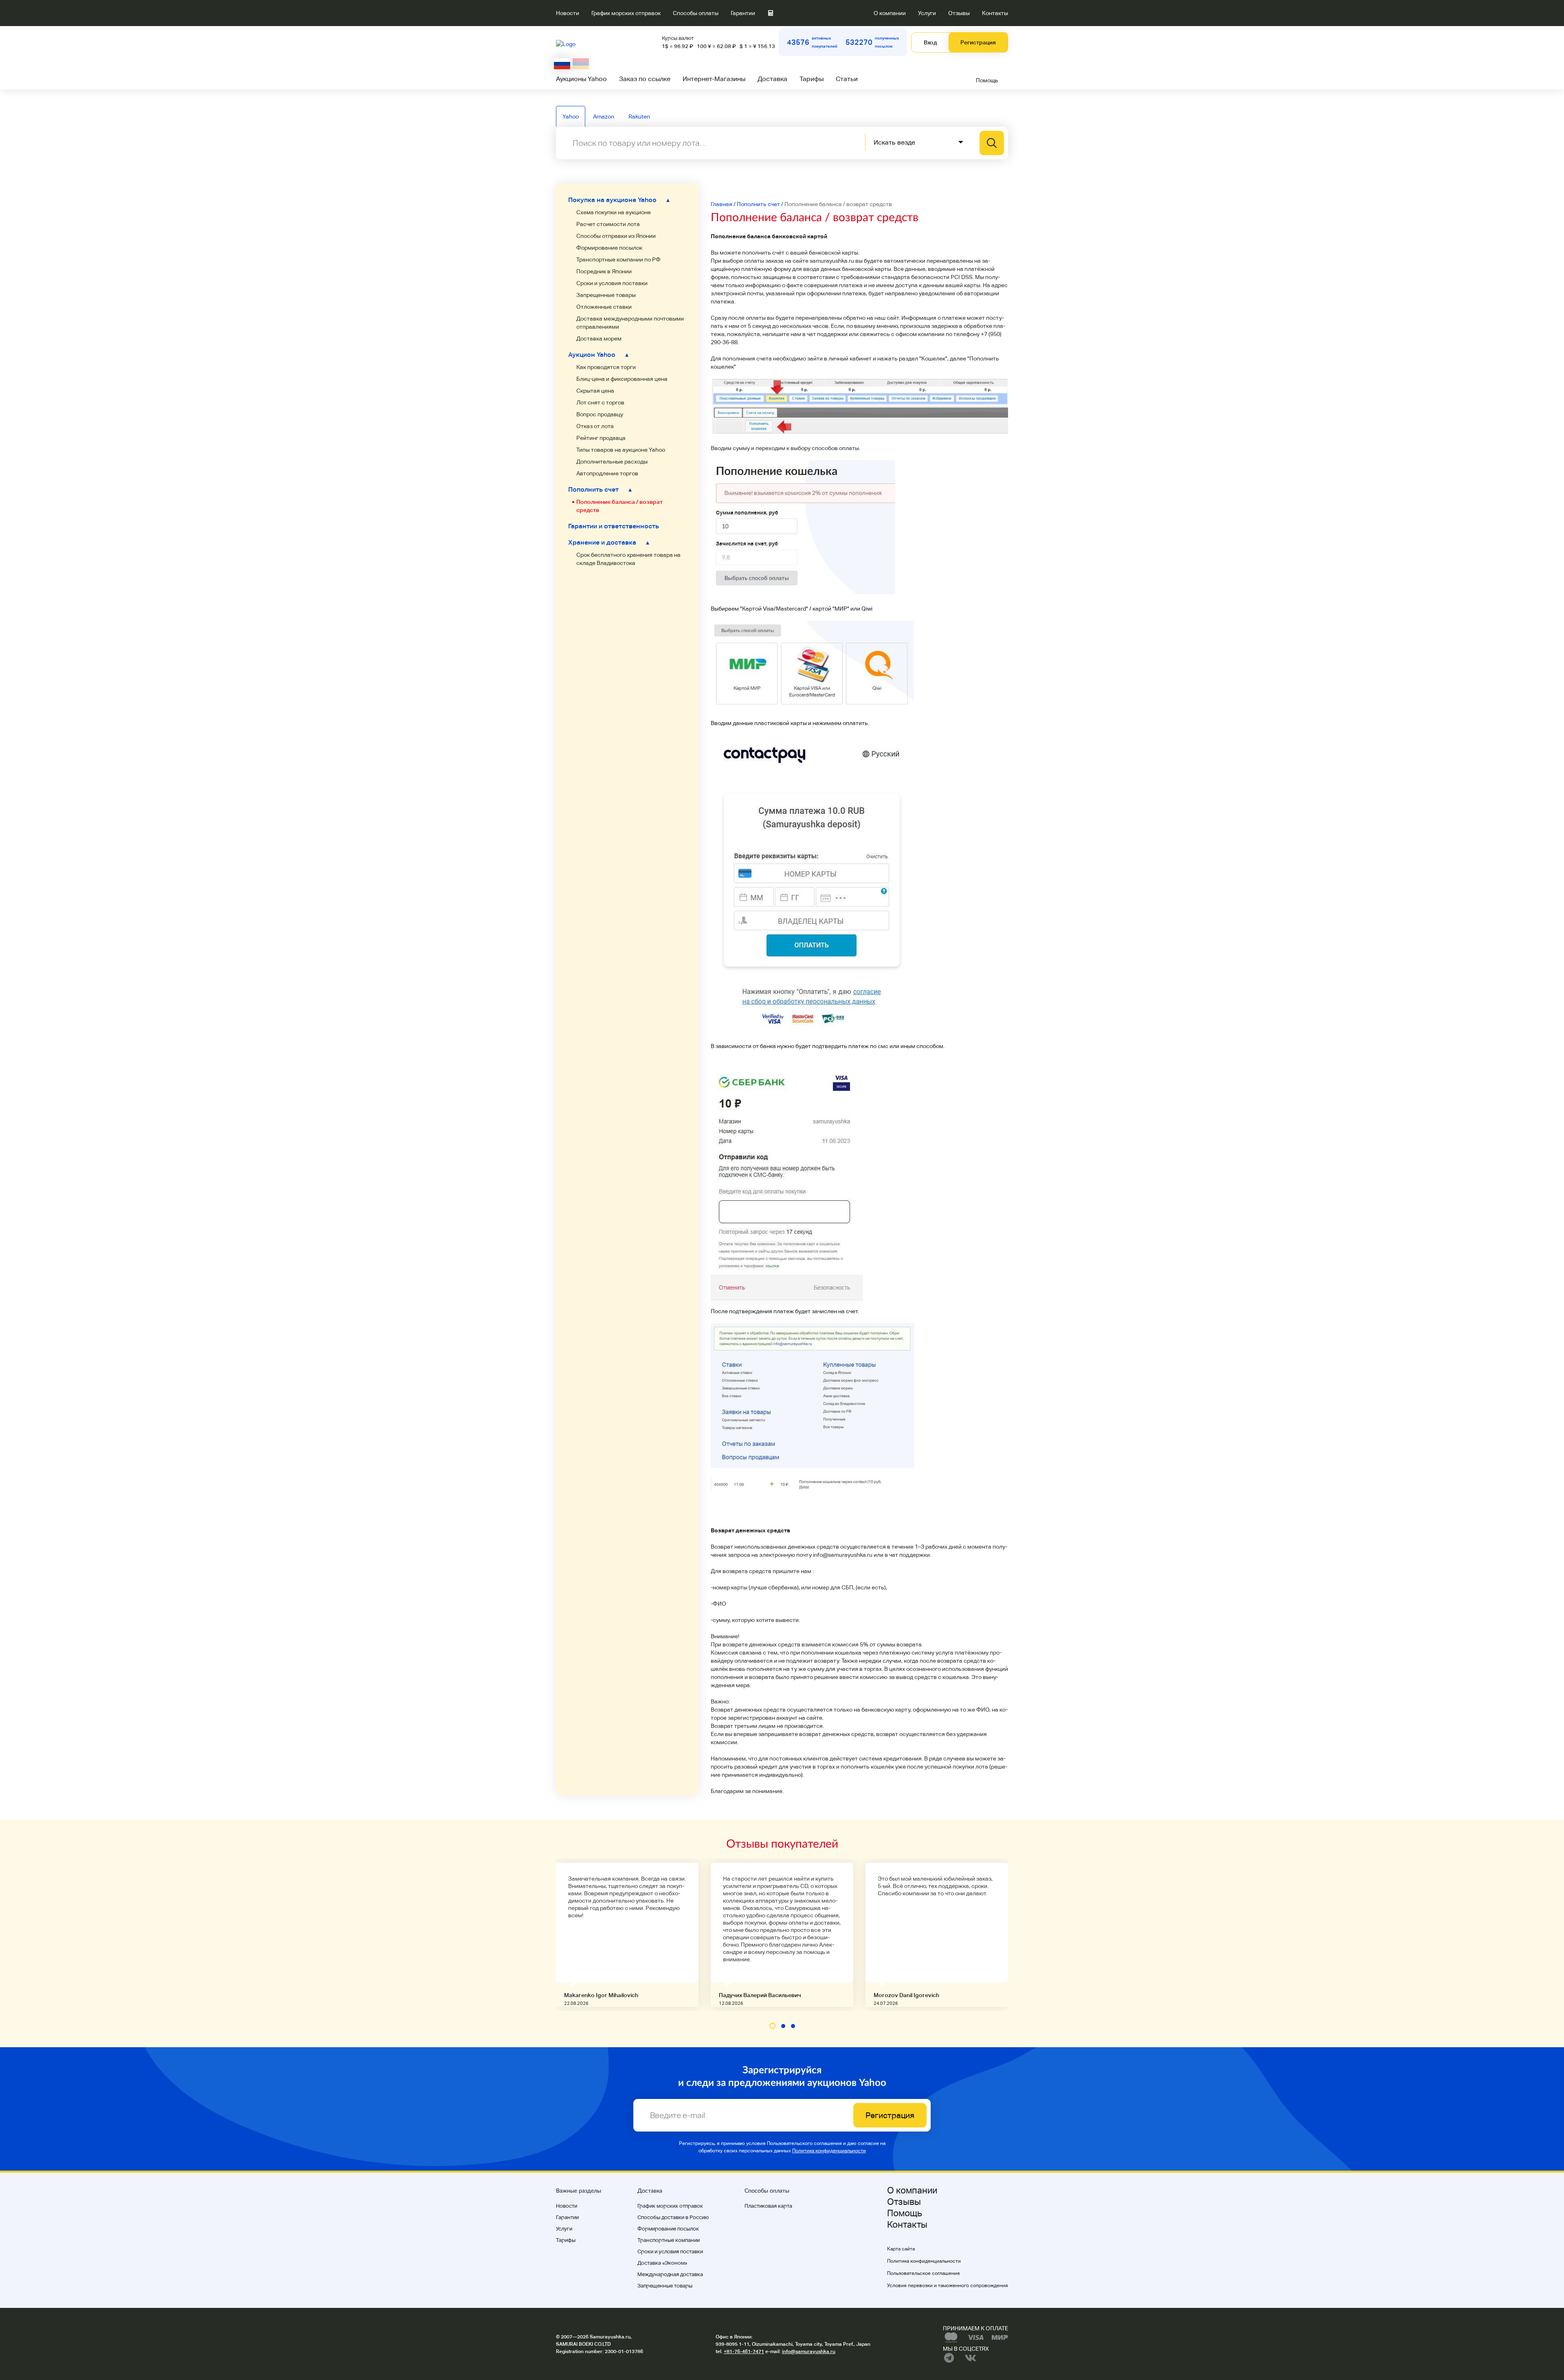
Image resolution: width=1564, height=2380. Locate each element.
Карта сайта (901, 2249)
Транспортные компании (669, 2240)
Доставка (772, 79)
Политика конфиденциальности (829, 2151)
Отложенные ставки (604, 307)
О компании (890, 13)
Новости (568, 13)
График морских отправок (626, 13)
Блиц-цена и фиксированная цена (622, 379)
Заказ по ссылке (645, 79)
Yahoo (571, 116)
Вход (930, 42)
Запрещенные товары (606, 295)
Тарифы (812, 79)
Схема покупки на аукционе (614, 212)
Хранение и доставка (609, 542)
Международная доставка (670, 2274)
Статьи (847, 79)
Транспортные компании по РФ (618, 259)
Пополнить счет (600, 489)
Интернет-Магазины (714, 79)
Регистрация (978, 42)
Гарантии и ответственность (614, 526)
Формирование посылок (609, 248)
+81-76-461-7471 (744, 2351)
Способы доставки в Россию (673, 2217)
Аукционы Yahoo (581, 79)
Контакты (995, 13)
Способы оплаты (696, 13)
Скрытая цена (595, 391)
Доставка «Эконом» (662, 2263)
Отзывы (959, 13)
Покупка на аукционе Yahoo (619, 200)
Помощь (987, 80)
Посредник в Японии (604, 271)
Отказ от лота (595, 426)
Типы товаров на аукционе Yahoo (621, 450)
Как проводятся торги (606, 367)
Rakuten (639, 116)
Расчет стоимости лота (608, 224)
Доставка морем (599, 338)
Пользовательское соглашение (924, 2273)
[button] (772, 2026)
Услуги (927, 13)
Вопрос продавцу (600, 414)
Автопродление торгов (607, 473)
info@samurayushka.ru (809, 2351)
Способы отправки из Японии (616, 236)
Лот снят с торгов (600, 402)
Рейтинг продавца (601, 438)
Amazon (604, 116)
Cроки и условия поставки (612, 283)
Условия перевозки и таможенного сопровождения (948, 2286)
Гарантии (743, 13)
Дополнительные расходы (612, 461)
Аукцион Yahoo (598, 355)
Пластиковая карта (768, 2206)
